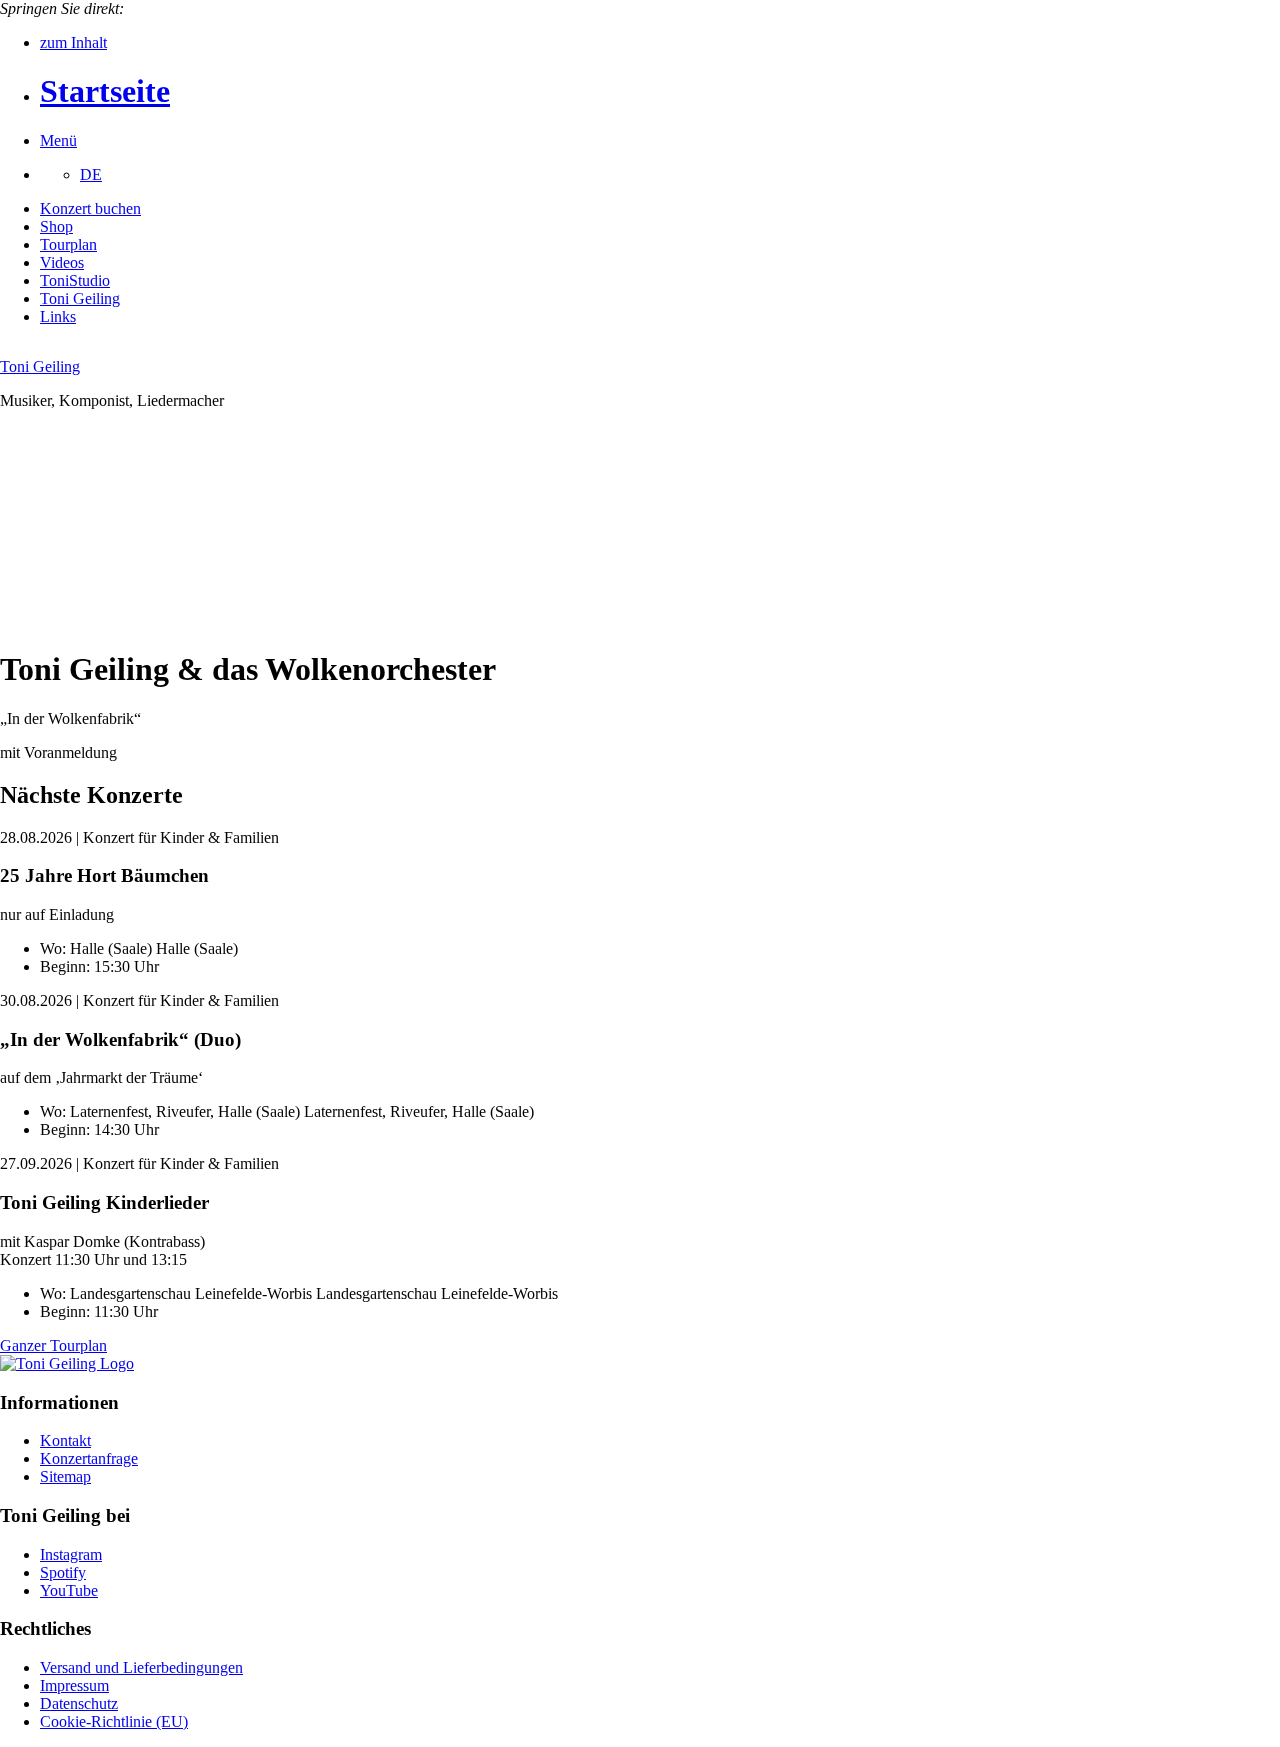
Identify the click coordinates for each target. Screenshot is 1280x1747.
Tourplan (68, 244)
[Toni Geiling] (67, 1363)
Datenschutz (79, 1703)
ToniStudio (75, 280)
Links (58, 316)
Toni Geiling (80, 298)
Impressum (74, 1685)
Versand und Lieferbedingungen (141, 1667)
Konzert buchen (90, 208)
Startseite (105, 91)
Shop (56, 226)
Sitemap (65, 1476)
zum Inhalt (73, 42)
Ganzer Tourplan (53, 1345)
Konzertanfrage (89, 1458)
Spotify (63, 1572)
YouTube (69, 1590)
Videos (62, 262)
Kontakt (65, 1440)
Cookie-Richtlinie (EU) (114, 1721)
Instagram (71, 1554)
